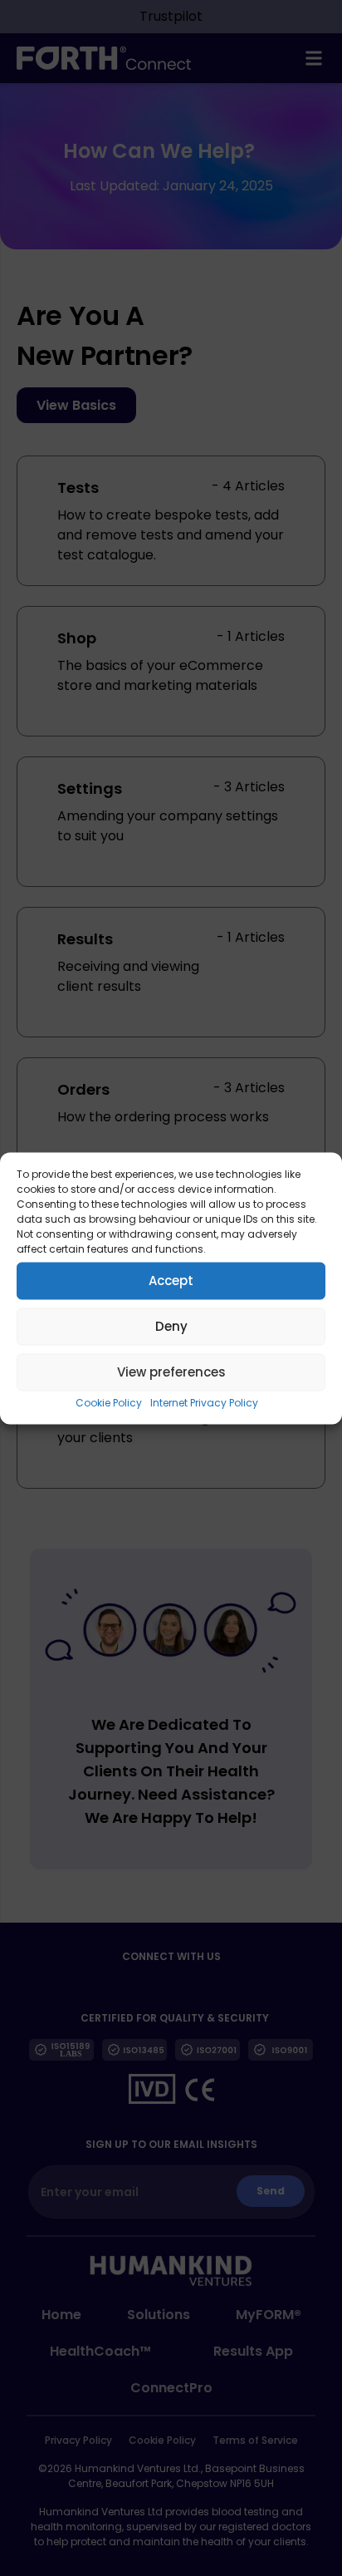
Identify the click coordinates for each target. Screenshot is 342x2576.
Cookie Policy (109, 1402)
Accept (171, 1281)
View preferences (171, 1372)
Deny (171, 1326)
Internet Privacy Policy (204, 1402)
